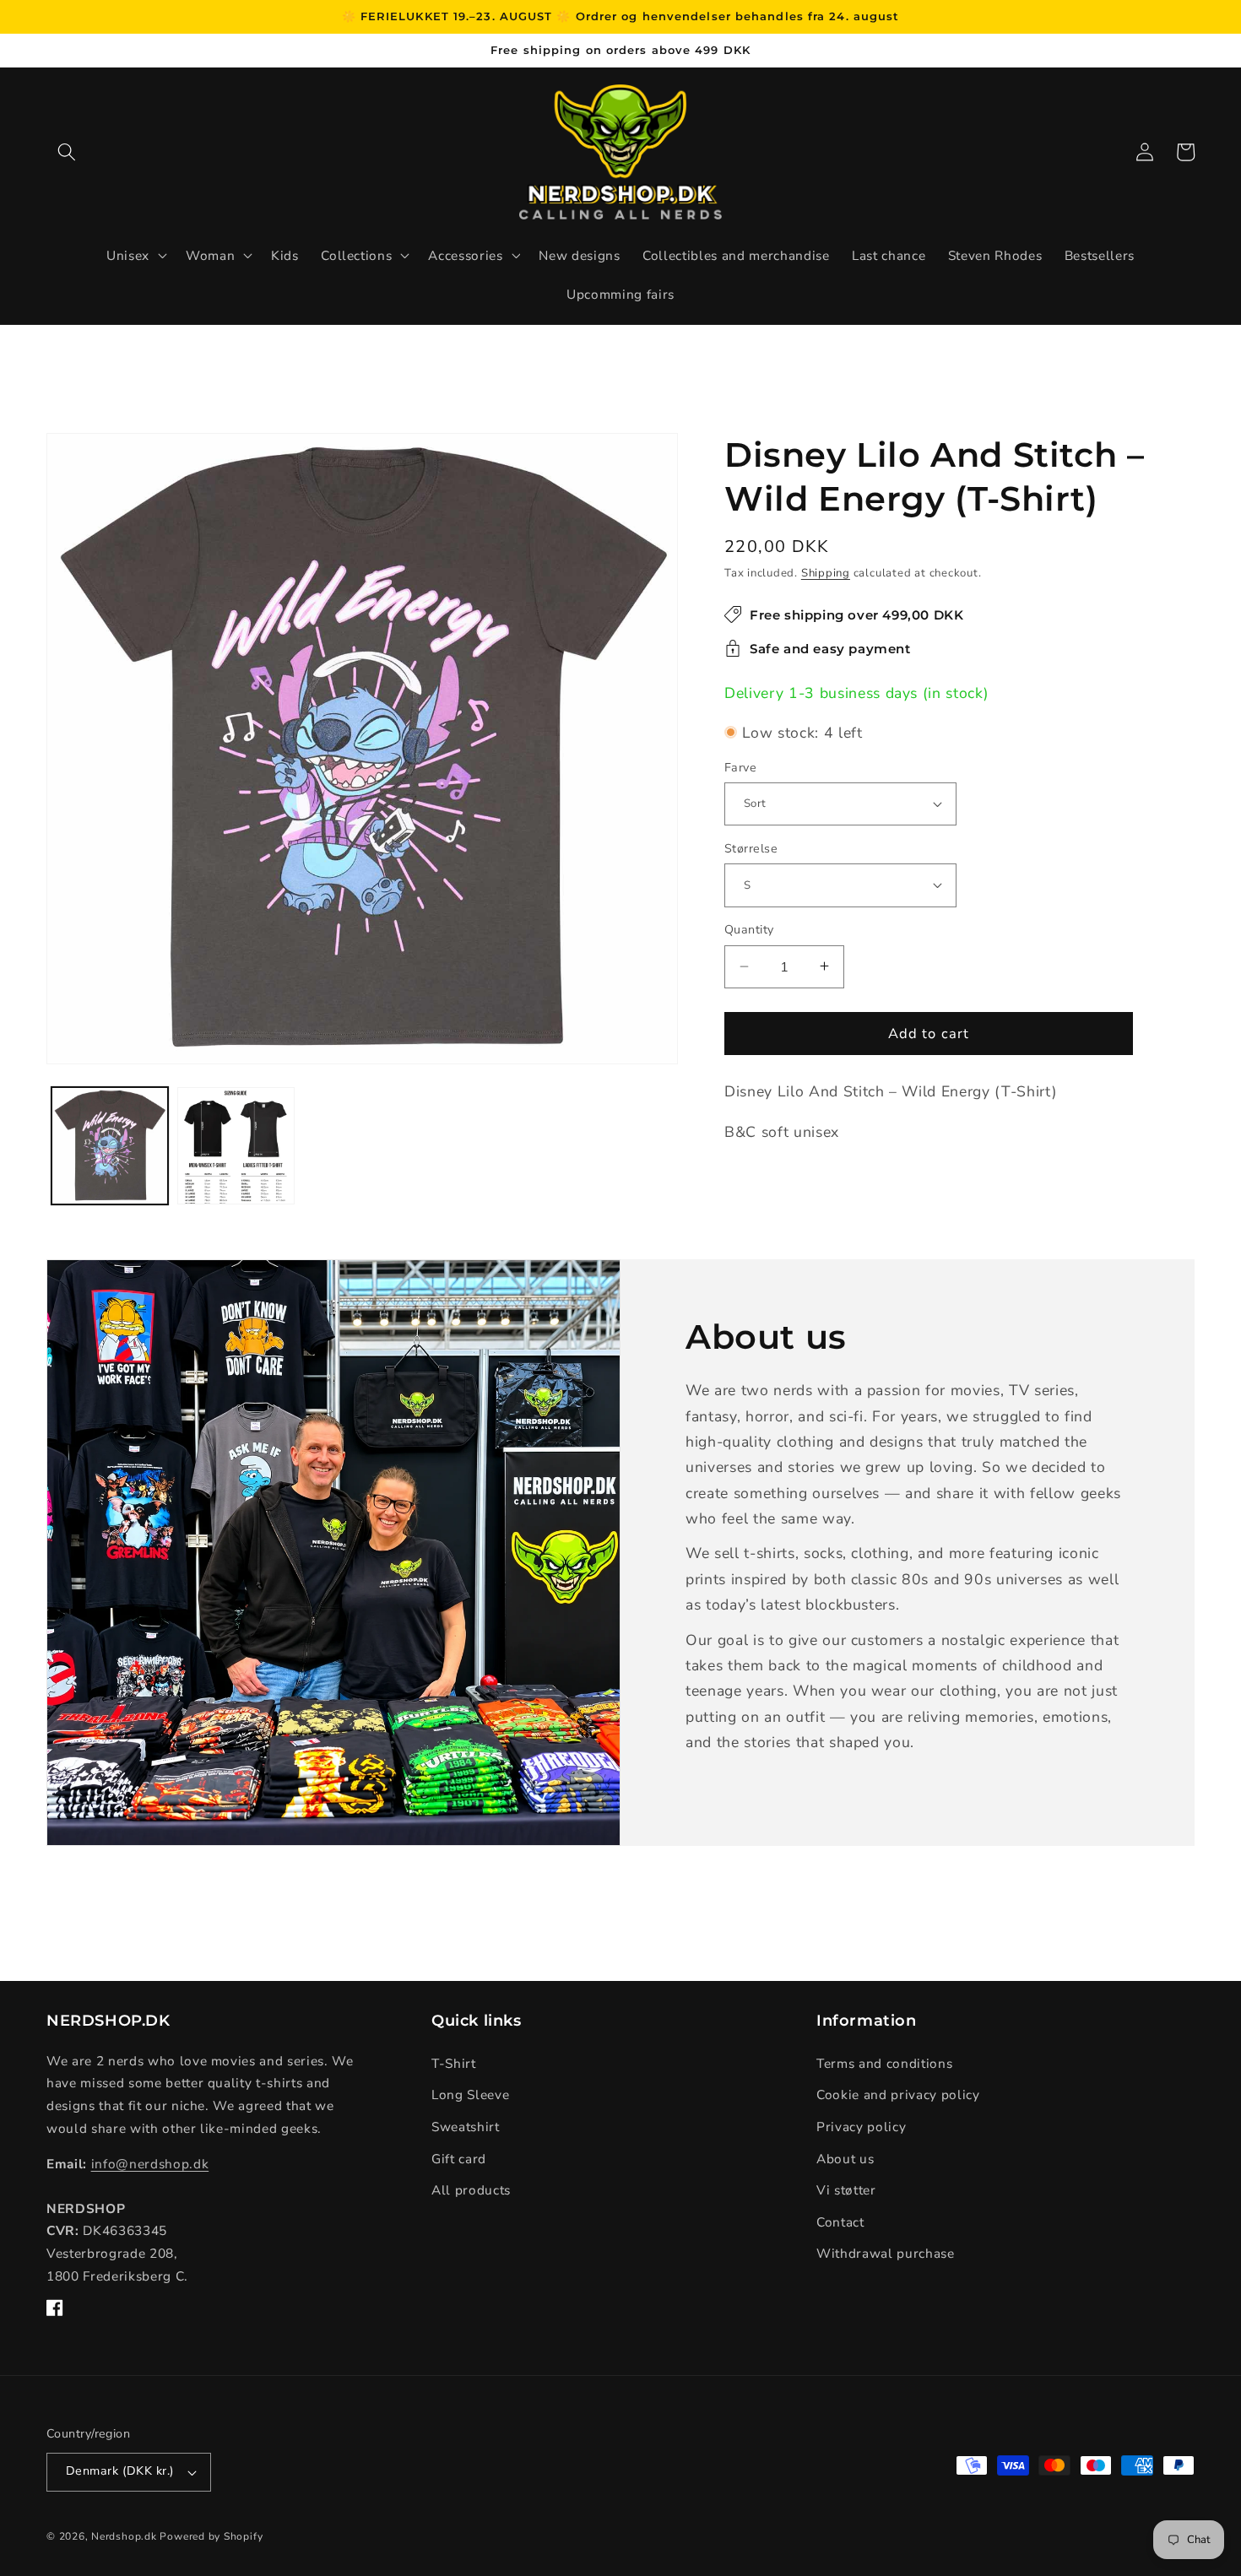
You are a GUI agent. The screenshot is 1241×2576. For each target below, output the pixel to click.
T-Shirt (454, 2063)
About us (845, 2159)
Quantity (749, 930)
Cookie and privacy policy (898, 2094)
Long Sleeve (470, 2094)
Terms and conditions (884, 2063)
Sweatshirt (466, 2127)
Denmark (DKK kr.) (120, 2471)
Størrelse (751, 848)
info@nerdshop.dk (150, 2164)
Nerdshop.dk (124, 2536)
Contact (840, 2222)
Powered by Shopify (211, 2536)
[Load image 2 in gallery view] (236, 1146)
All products (471, 2190)
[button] (67, 152)
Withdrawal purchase (886, 2253)
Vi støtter (846, 2190)
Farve (740, 767)
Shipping (826, 572)
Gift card (459, 2159)
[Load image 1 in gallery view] (110, 1146)
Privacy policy (861, 2127)
